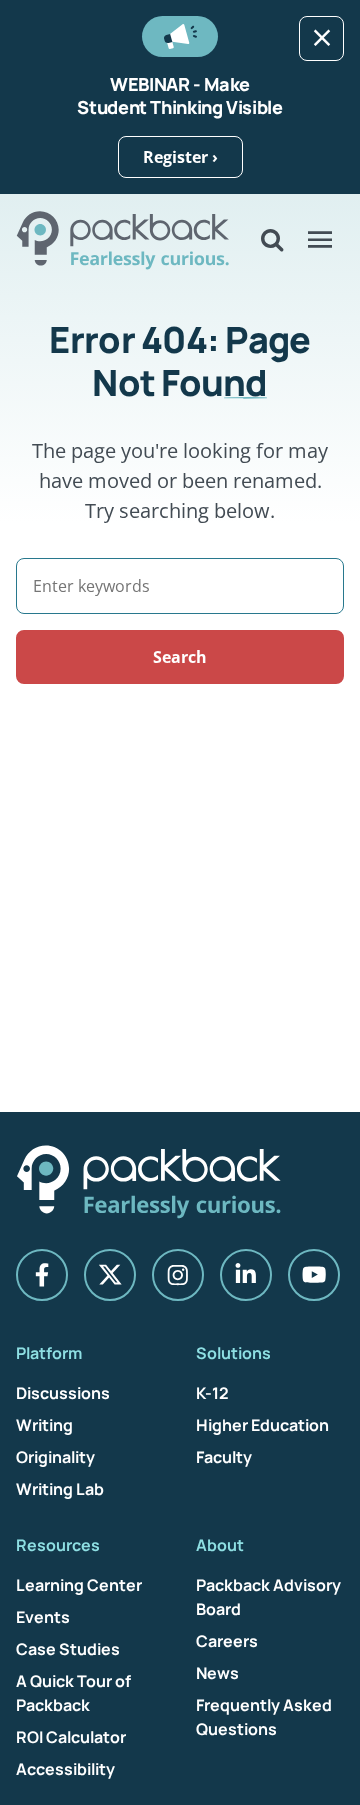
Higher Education (262, 1425)
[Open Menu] (320, 240)
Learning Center (79, 1585)
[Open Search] (272, 240)
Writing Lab (60, 1489)
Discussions (63, 1393)
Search (180, 657)
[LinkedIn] (246, 1275)
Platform (49, 1353)
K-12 (212, 1393)
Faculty (224, 1457)
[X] (110, 1275)
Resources (58, 1545)
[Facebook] (42, 1275)
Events (43, 1617)
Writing (44, 1425)
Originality (55, 1457)
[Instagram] (178, 1275)
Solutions (233, 1353)
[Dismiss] (321, 38)
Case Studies (68, 1649)
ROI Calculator (71, 1737)
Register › (180, 157)
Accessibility (65, 1769)
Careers (227, 1641)
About (220, 1545)
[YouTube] (314, 1275)
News (217, 1673)
